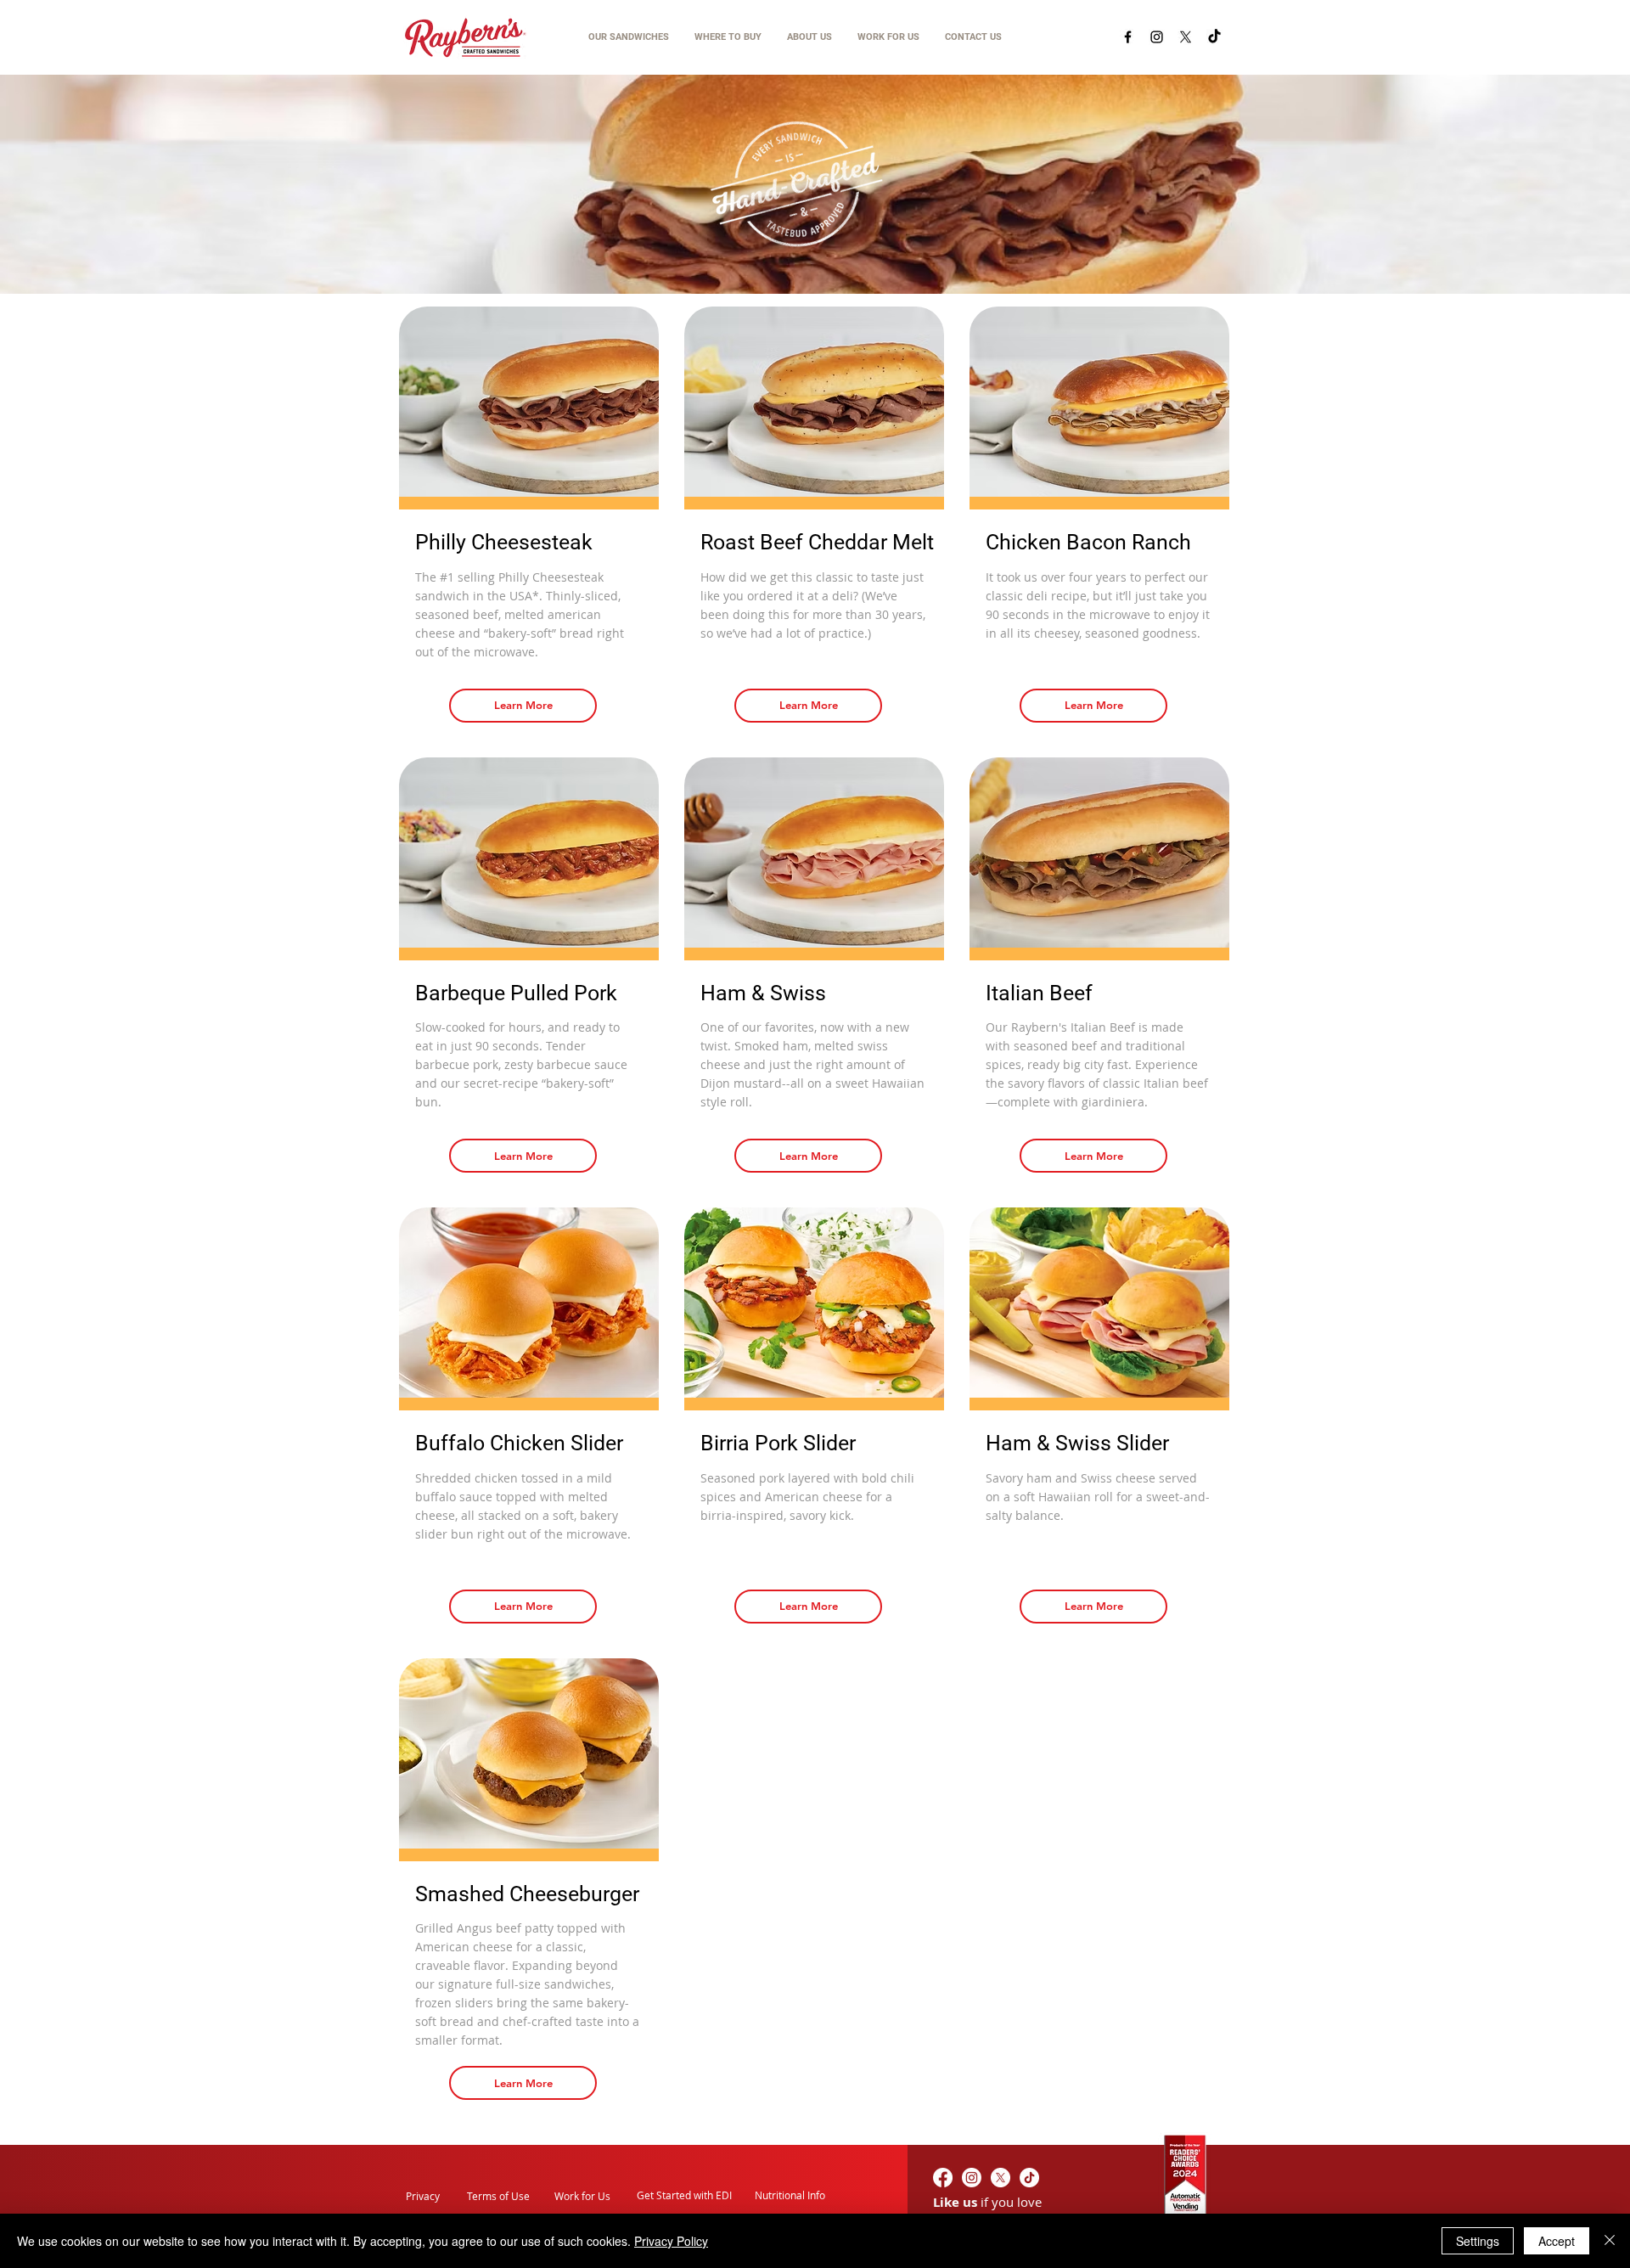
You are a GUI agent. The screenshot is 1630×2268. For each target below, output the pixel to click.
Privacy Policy (671, 2241)
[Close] (1610, 2241)
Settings (1478, 2241)
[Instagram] (1157, 37)
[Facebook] (1128, 37)
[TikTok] (1214, 37)
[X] (1186, 37)
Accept (1557, 2241)
